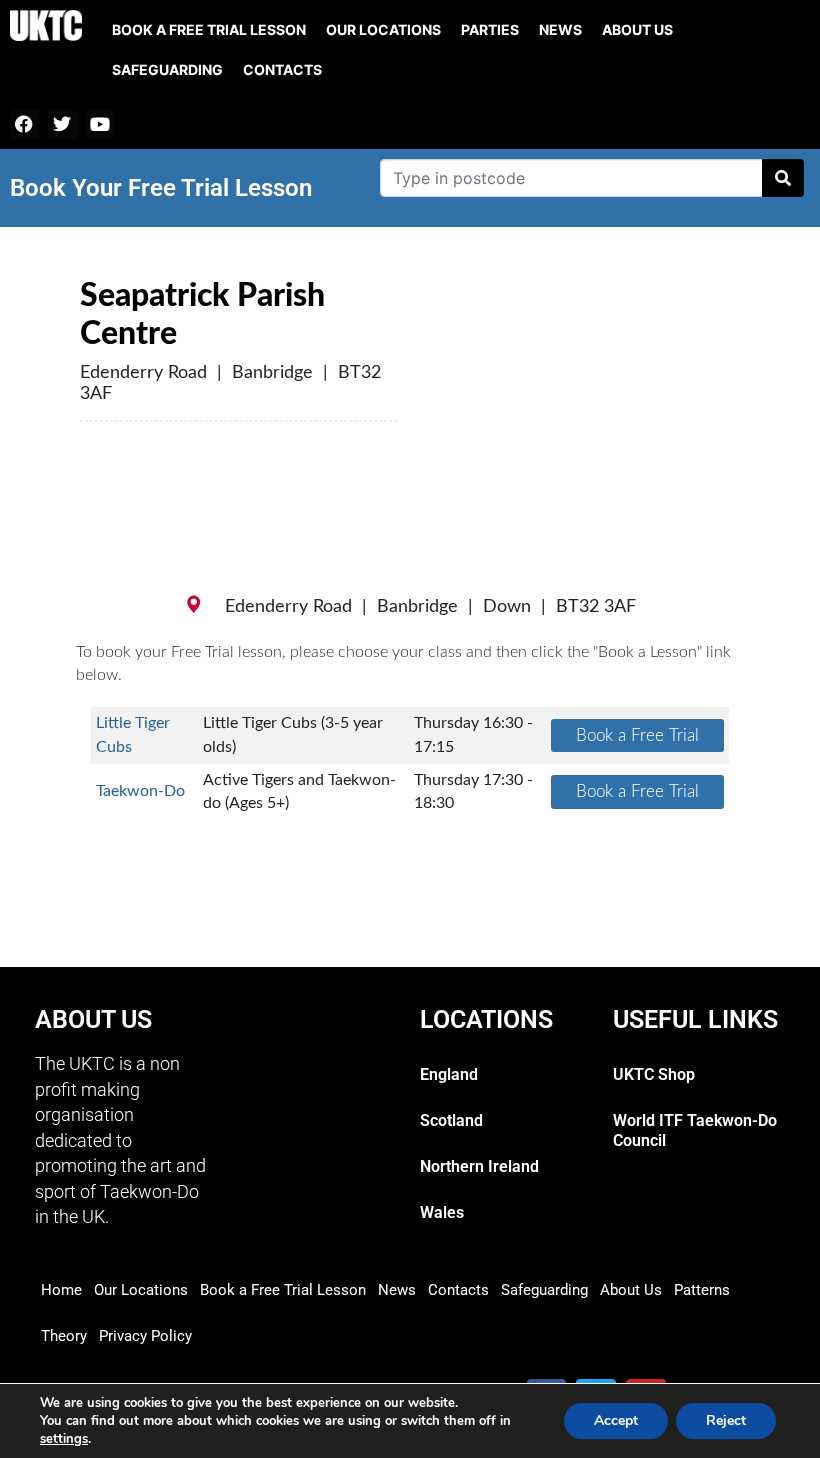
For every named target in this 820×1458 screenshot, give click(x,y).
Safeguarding (167, 69)
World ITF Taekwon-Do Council (695, 1130)
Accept (616, 1420)
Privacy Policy (145, 1336)
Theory (64, 1336)
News (560, 29)
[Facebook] (24, 124)
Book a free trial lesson (209, 29)
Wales (442, 1212)
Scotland (451, 1120)
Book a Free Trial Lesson (283, 1290)
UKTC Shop (654, 1074)
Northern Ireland (479, 1166)
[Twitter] (62, 124)
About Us (637, 29)
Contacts (282, 69)
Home (61, 1290)
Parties (490, 29)
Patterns (702, 1290)
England (449, 1074)
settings (64, 1439)
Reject (726, 1420)
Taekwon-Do (140, 791)
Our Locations (383, 29)
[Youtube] (100, 124)
